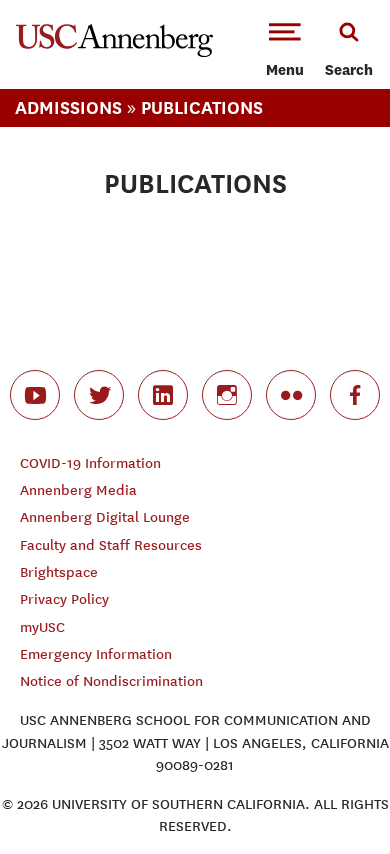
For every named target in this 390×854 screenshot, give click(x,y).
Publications (202, 107)
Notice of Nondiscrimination (111, 681)
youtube (35, 395)
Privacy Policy (64, 599)
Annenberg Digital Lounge (105, 517)
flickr (291, 395)
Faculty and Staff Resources (111, 545)
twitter (99, 395)
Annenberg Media (78, 490)
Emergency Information (96, 654)
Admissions (68, 107)
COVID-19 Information (90, 463)
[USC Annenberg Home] (114, 53)
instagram (227, 395)
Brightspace (59, 572)
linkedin (163, 395)
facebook (355, 395)
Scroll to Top (330, 794)
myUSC (42, 627)
